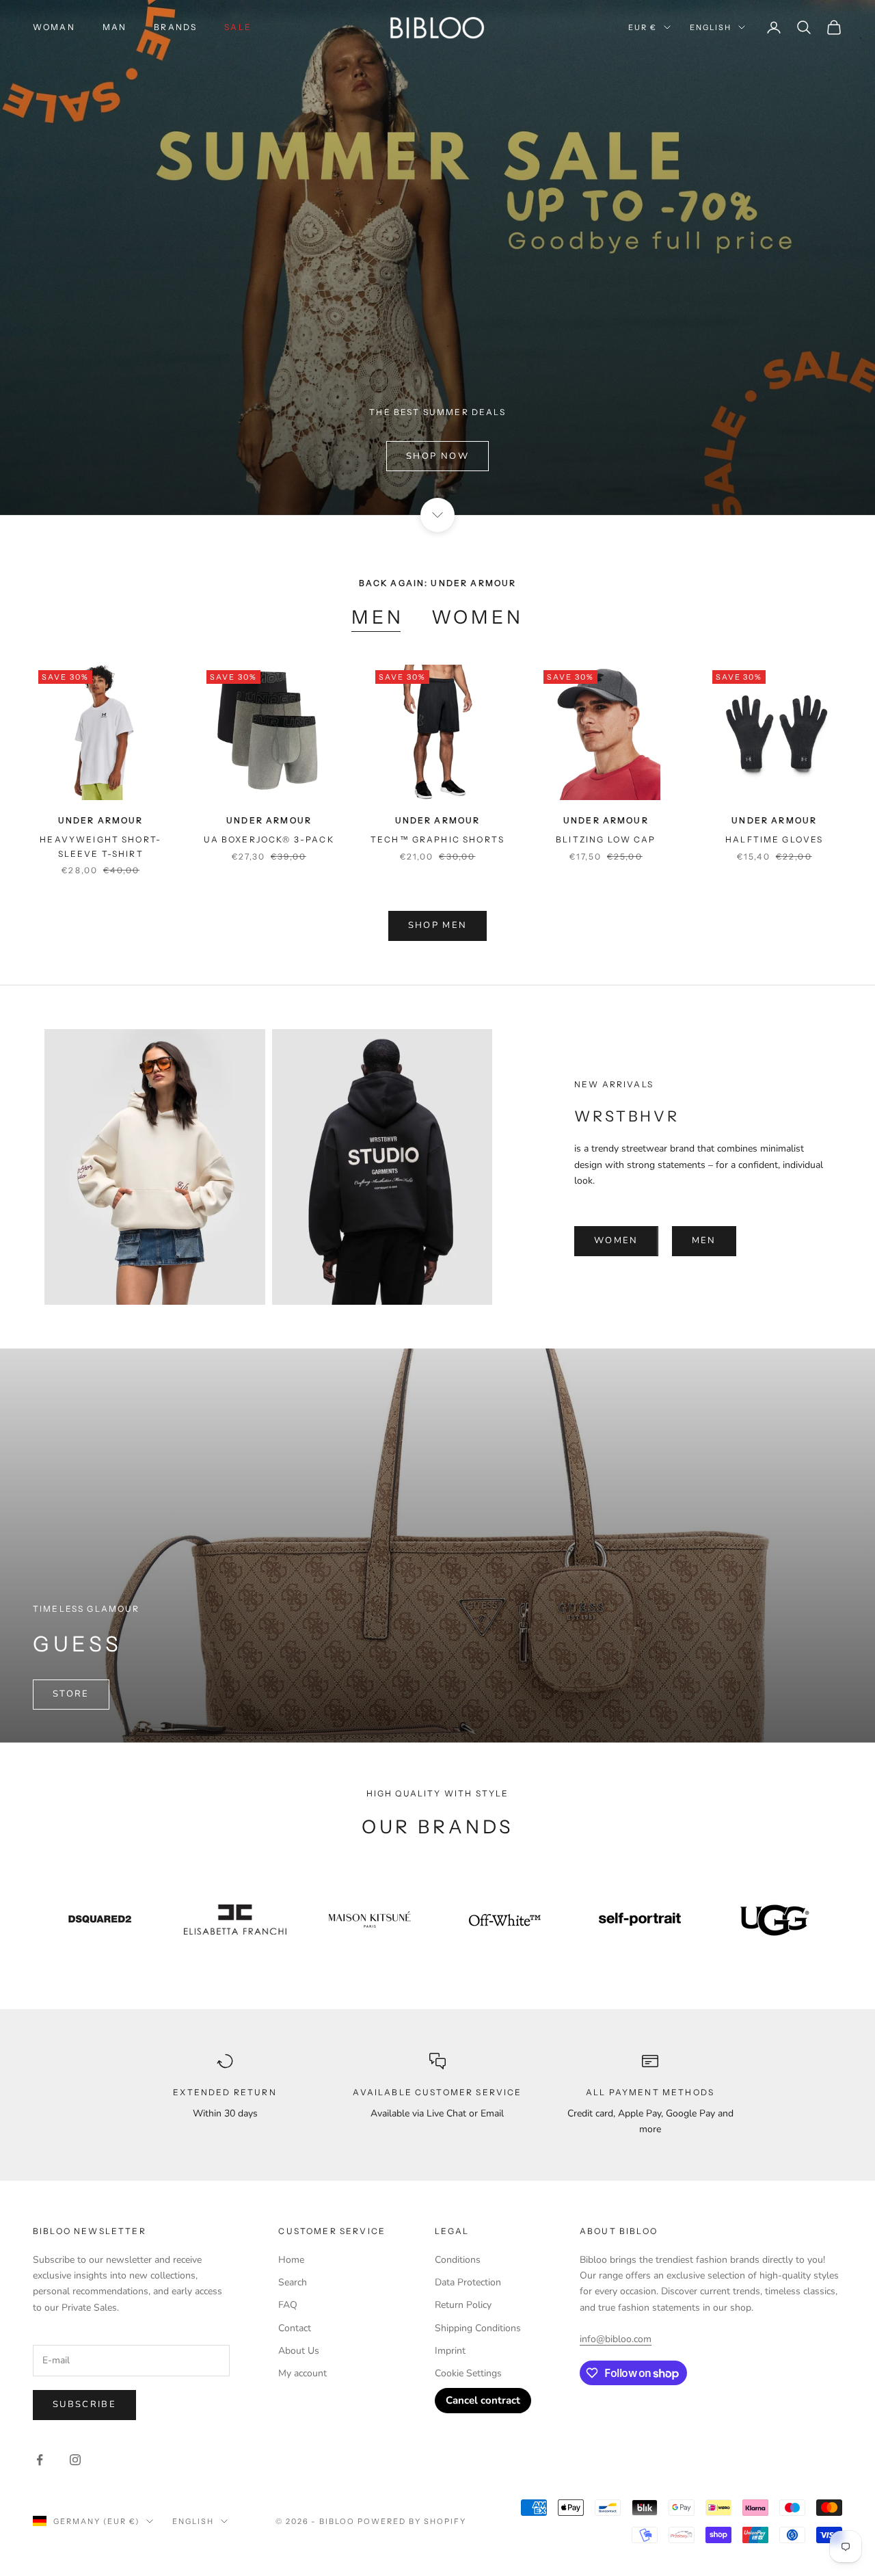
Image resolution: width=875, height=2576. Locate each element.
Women (477, 617)
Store (71, 1694)
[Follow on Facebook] (40, 2460)
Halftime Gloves (774, 839)
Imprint (450, 2351)
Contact (295, 2328)
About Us (299, 2351)
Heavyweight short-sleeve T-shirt (100, 846)
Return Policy (463, 2305)
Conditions (458, 2260)
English (711, 27)
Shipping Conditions (478, 2328)
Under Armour (101, 820)
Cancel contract (483, 2400)
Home (291, 2260)
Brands (175, 27)
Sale (238, 27)
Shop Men (438, 925)
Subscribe (84, 2404)
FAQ (288, 2305)
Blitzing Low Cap (606, 839)
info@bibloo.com (616, 2339)
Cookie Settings (468, 2373)
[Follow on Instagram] (75, 2460)
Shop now (437, 456)
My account (302, 2373)
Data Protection (468, 2282)
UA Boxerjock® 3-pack (269, 839)
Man (115, 27)
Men (378, 617)
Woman (54, 27)
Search (293, 2282)
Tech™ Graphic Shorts (437, 839)
